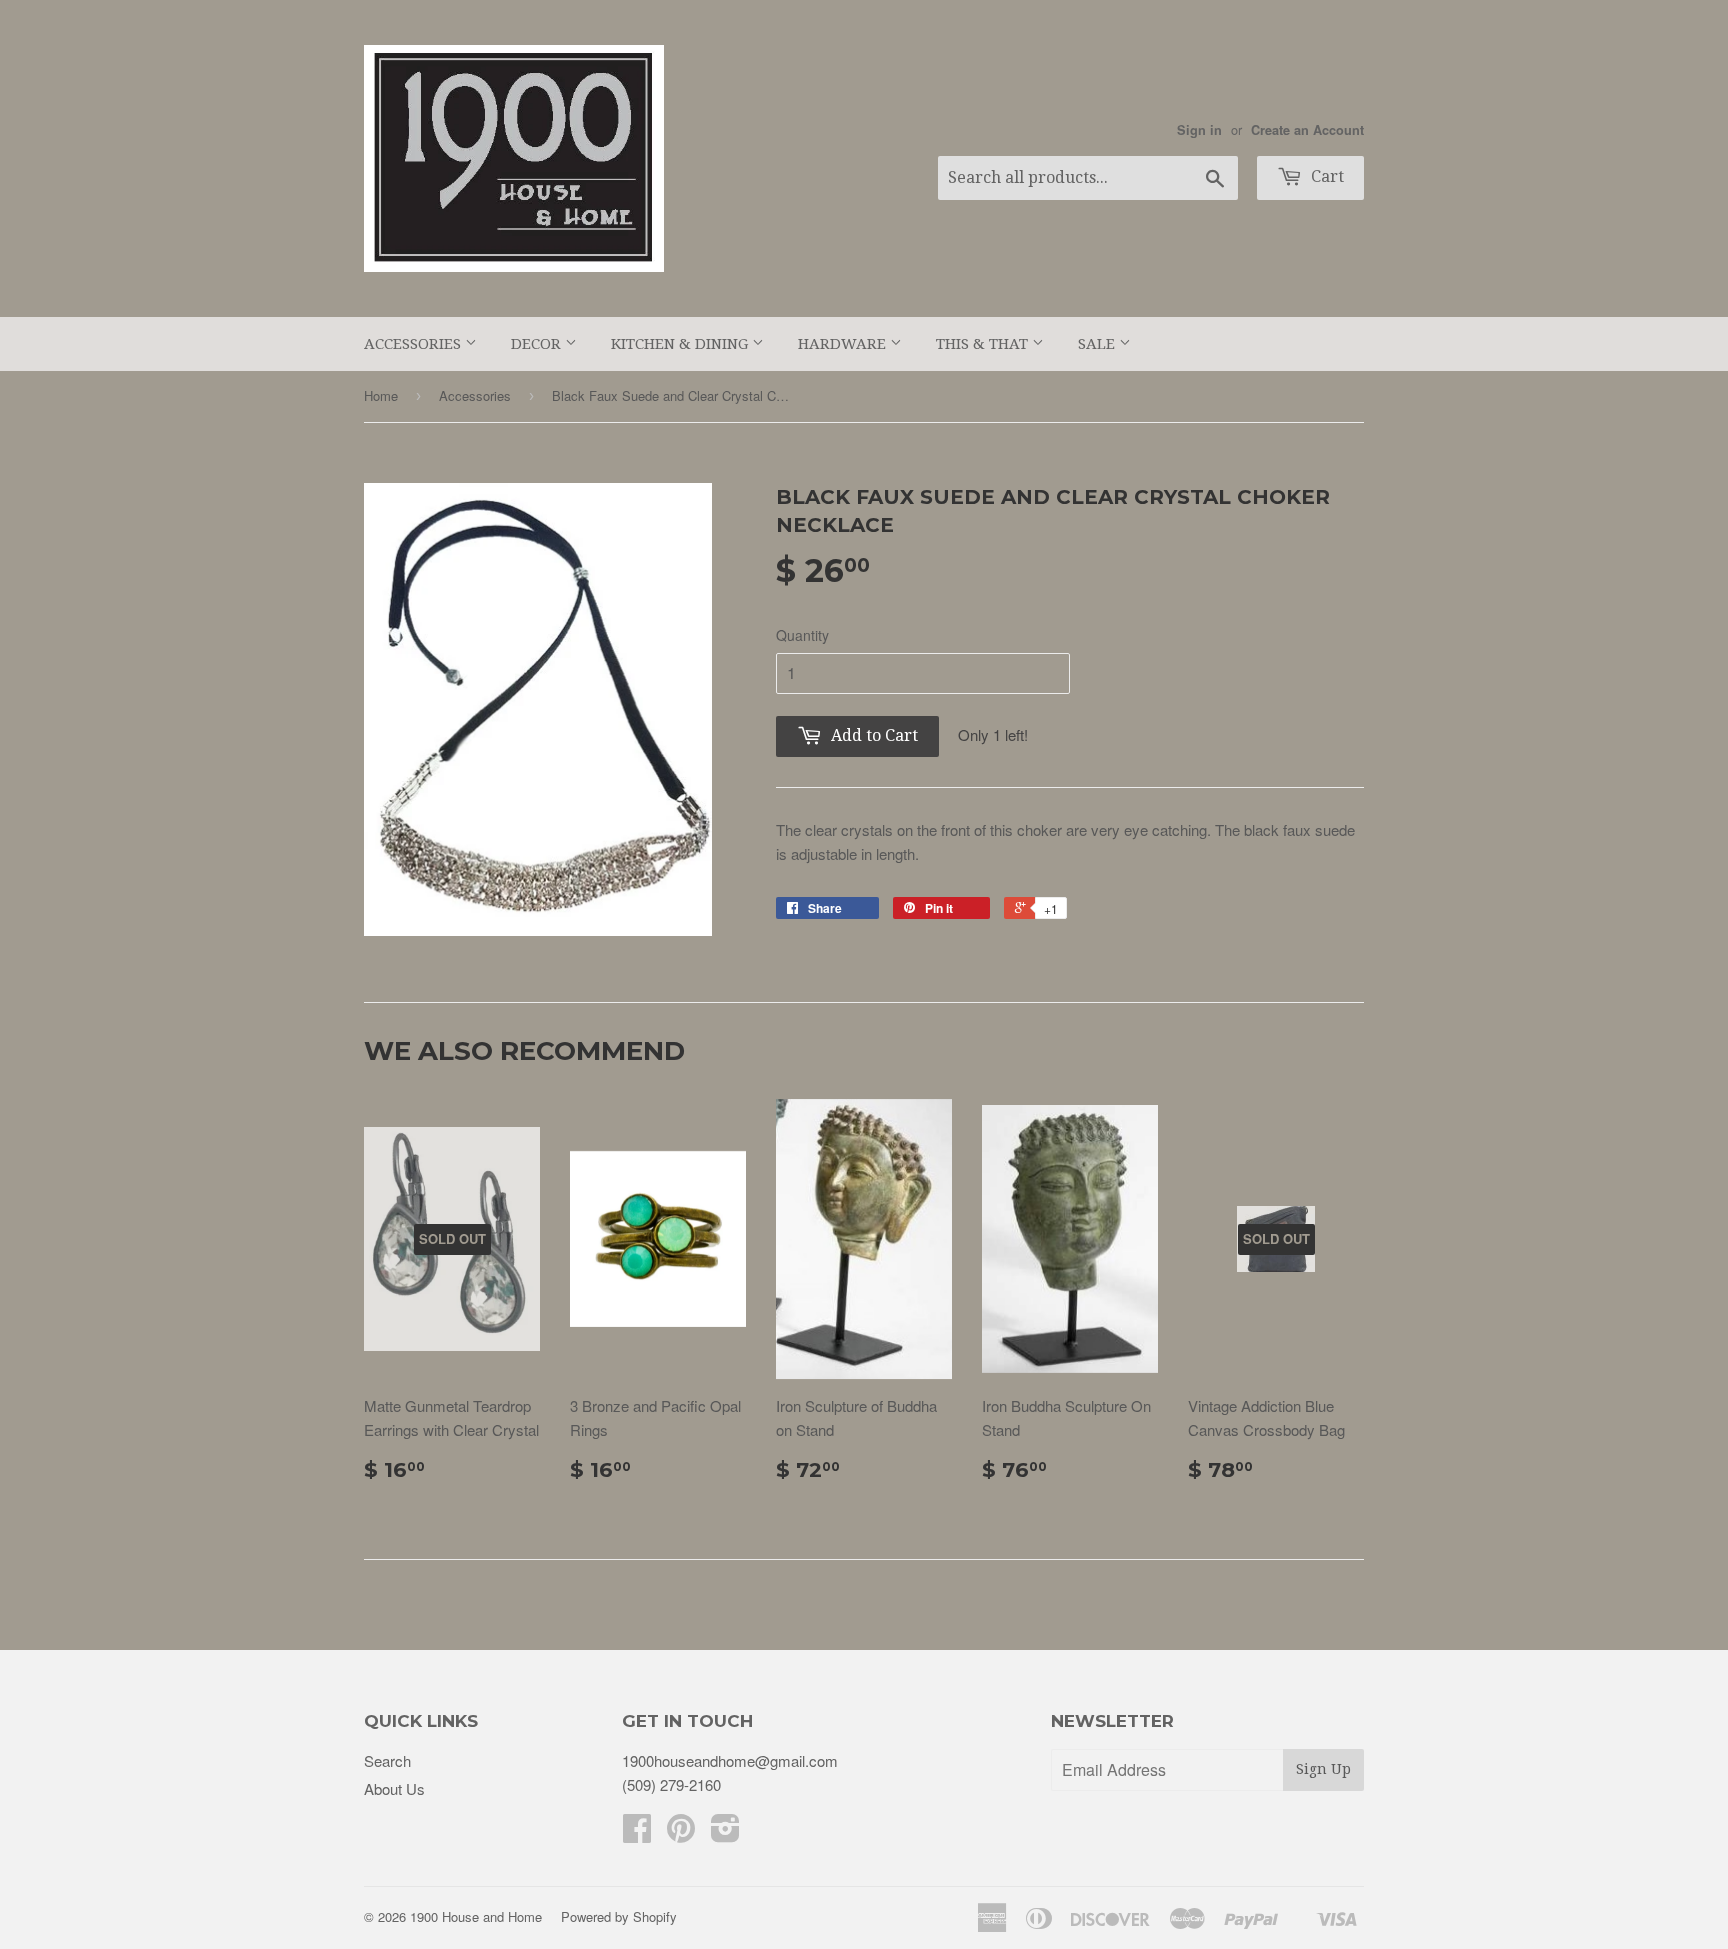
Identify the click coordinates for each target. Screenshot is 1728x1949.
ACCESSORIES (414, 344)
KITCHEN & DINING (681, 344)
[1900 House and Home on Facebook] (637, 1833)
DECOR (538, 344)
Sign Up (1323, 1769)
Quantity (802, 635)
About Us (394, 1788)
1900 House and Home (476, 1916)
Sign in (1199, 130)
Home (381, 395)
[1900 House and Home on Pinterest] (681, 1833)
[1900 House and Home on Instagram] (725, 1833)
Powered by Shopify (619, 1916)
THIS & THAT (984, 344)
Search (387, 1760)
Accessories (475, 395)
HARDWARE (844, 344)
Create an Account (1307, 130)
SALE (1098, 344)
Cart (1325, 176)
